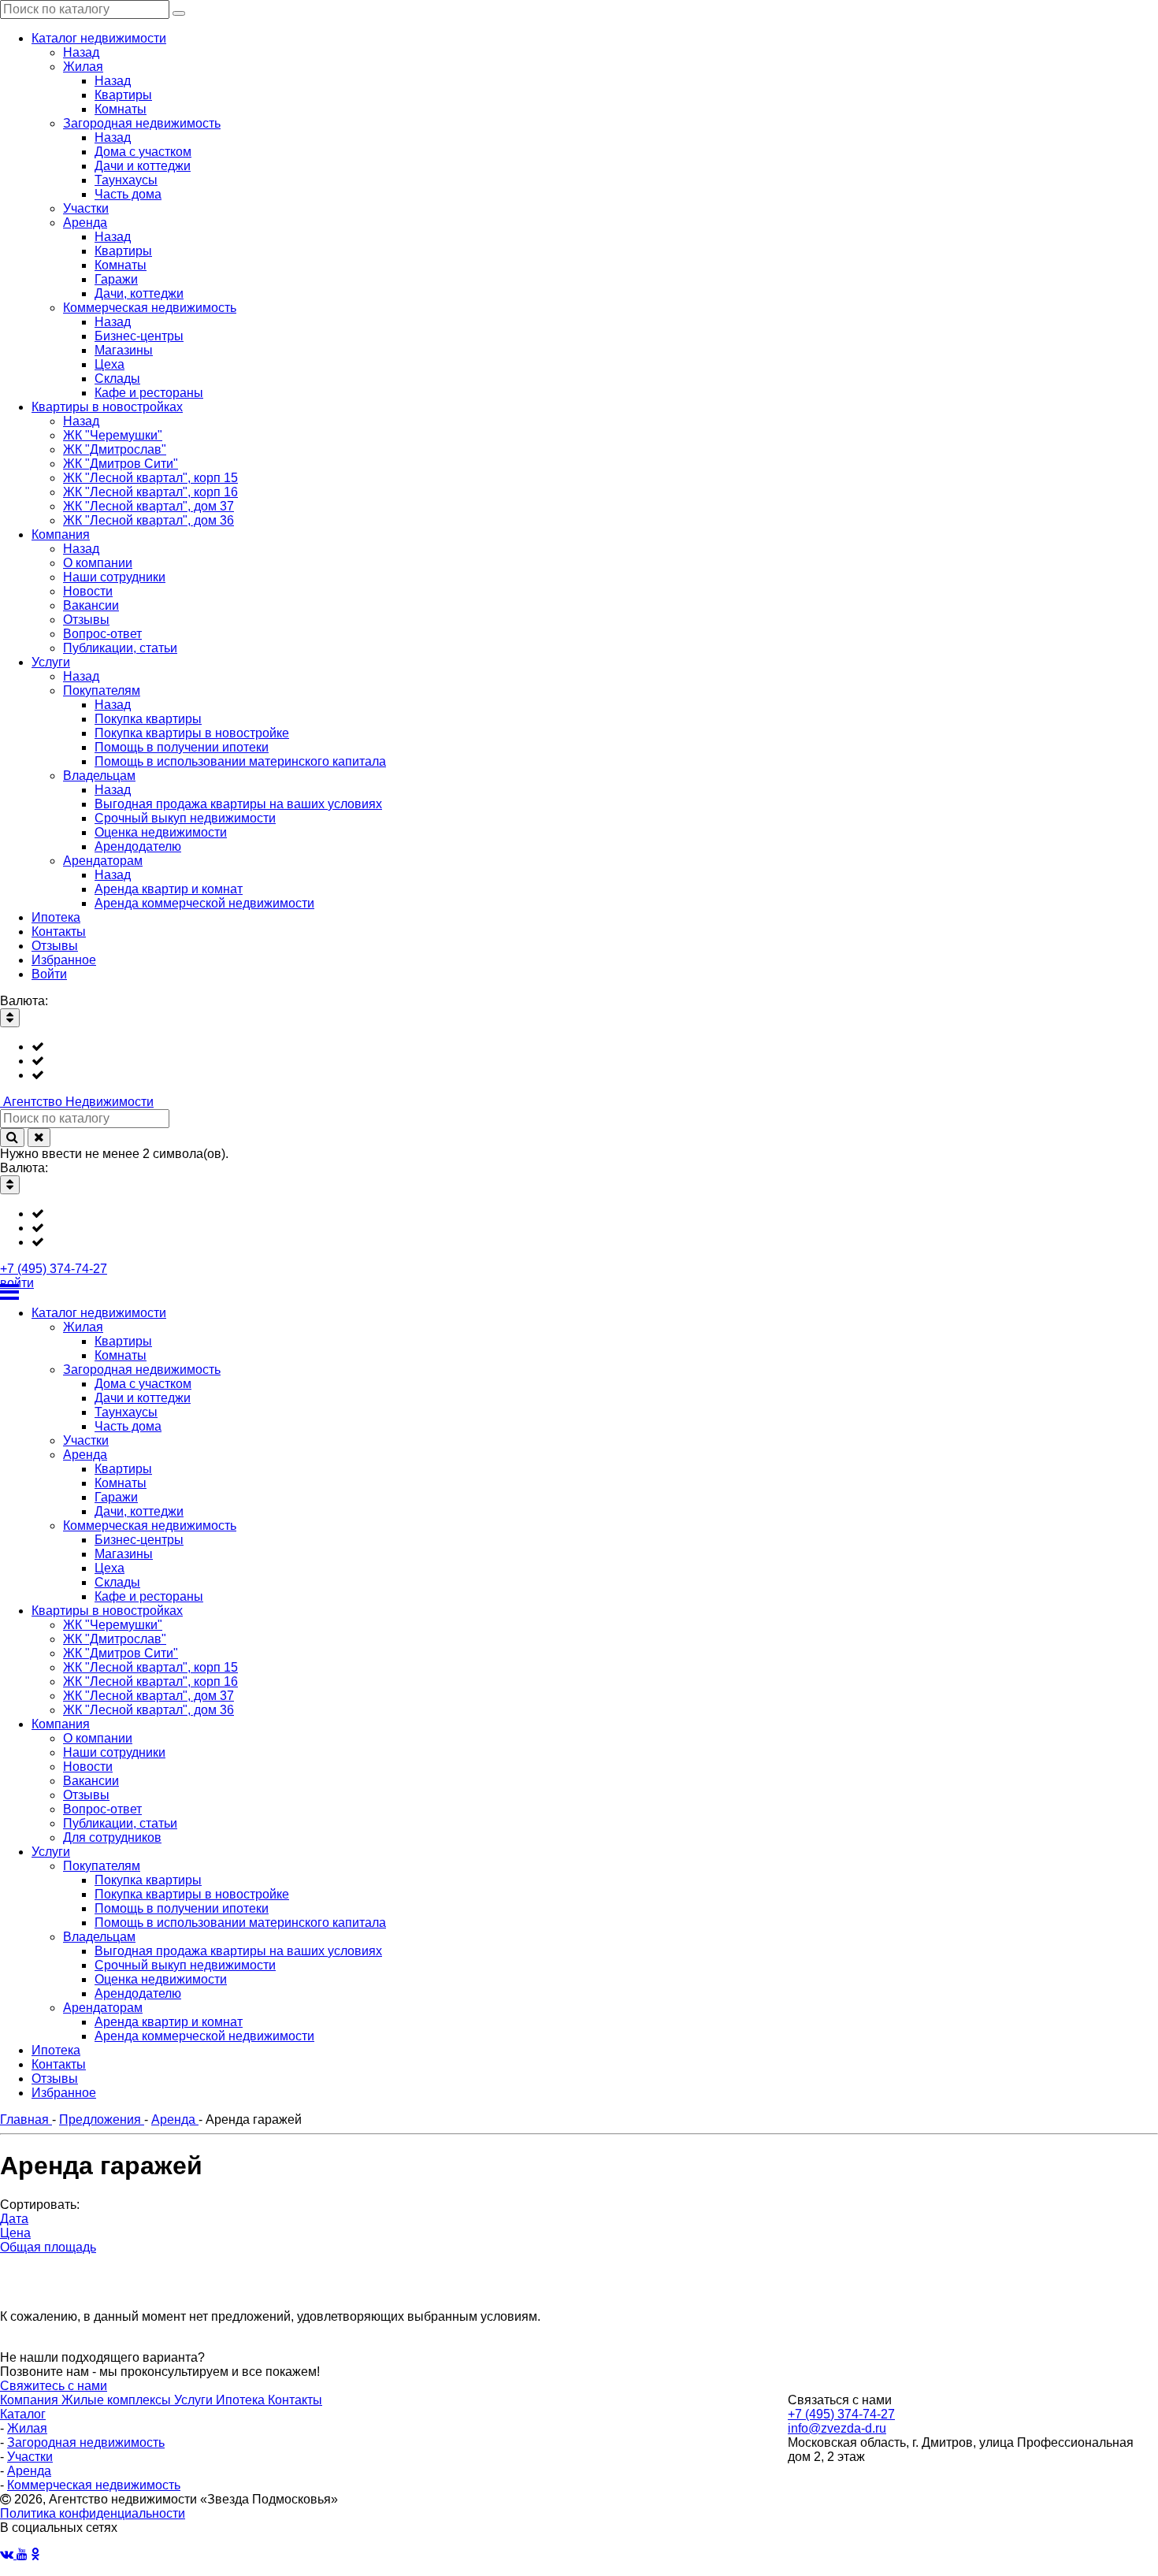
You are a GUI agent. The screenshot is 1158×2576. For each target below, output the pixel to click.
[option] (595, 1047)
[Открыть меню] (579, 1292)
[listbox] (579, 1061)
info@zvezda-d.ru (837, 2428)
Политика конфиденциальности (93, 2513)
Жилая (27, 2428)
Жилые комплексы (118, 2400)
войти (17, 1283)
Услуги (195, 2400)
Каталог (23, 2414)
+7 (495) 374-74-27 (54, 1269)
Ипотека (242, 2400)
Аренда (29, 2471)
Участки (30, 2457)
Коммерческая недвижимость (94, 2485)
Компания (31, 2400)
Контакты (295, 2400)
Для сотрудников (112, 1837)
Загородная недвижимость (86, 2442)
